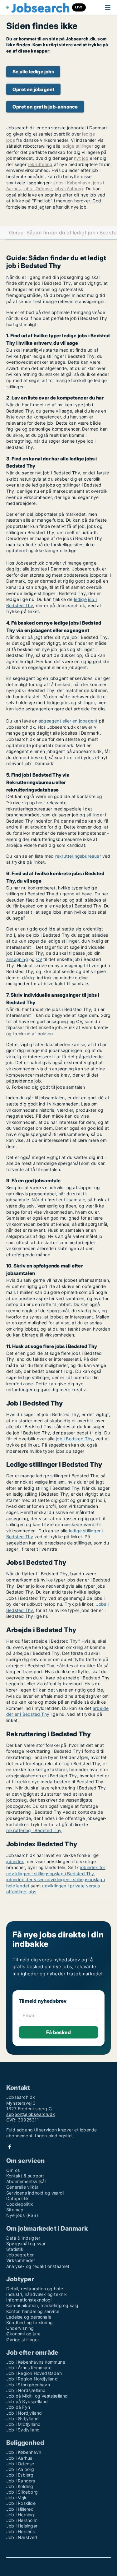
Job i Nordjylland (24, 2413)
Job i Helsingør (22, 2526)
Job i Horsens (21, 2531)
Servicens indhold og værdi (35, 2193)
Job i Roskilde (21, 2503)
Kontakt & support (25, 2176)
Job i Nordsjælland (26, 2390)
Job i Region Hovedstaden (34, 2373)
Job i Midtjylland (23, 2424)
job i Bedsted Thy (74, 1439)
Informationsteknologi (29, 2300)
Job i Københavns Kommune (36, 2362)
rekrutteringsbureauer (78, 856)
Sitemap (15, 2210)
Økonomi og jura (23, 2334)
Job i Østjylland (22, 2419)
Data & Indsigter (23, 2238)
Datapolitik (17, 2198)
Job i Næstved (22, 2537)
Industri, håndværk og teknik (37, 2294)
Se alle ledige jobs (33, 72)
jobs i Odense (38, 189)
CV (39, 959)
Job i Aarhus (19, 2458)
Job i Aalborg (20, 2469)
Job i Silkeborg (22, 2492)
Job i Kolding (20, 2486)
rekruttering (40, 164)
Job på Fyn (18, 2407)
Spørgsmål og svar (26, 2244)
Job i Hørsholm (22, 2520)
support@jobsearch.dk (31, 2114)
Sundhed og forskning (29, 2322)
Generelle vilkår (22, 2187)
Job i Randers (21, 2481)
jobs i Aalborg (69, 189)
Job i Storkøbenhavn (28, 2385)
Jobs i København (72, 183)
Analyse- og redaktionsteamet (38, 2266)
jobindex (15, 1861)
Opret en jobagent (33, 89)
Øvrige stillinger (23, 2340)
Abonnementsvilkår (26, 2181)
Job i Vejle (17, 2498)
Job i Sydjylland (23, 2430)
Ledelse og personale (29, 2317)
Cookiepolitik (20, 2204)
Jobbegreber (20, 2255)
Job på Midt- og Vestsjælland (37, 2396)
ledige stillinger (77, 146)
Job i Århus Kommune (29, 2368)
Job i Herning (20, 2515)
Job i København (24, 2452)
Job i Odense (20, 2464)
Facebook (10, 2147)
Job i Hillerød (20, 2509)
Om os (13, 2170)
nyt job (81, 158)
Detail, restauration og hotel (35, 2289)
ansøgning (17, 959)
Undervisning (20, 2328)
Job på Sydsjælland (27, 2401)
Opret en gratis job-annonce (45, 107)
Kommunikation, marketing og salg (42, 2305)
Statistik (15, 2249)
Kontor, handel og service (33, 2311)
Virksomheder (21, 2260)
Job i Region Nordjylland (32, 2379)
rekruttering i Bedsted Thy (34, 1830)
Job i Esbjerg (20, 2475)
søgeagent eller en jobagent (68, 721)
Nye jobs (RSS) (22, 2215)
